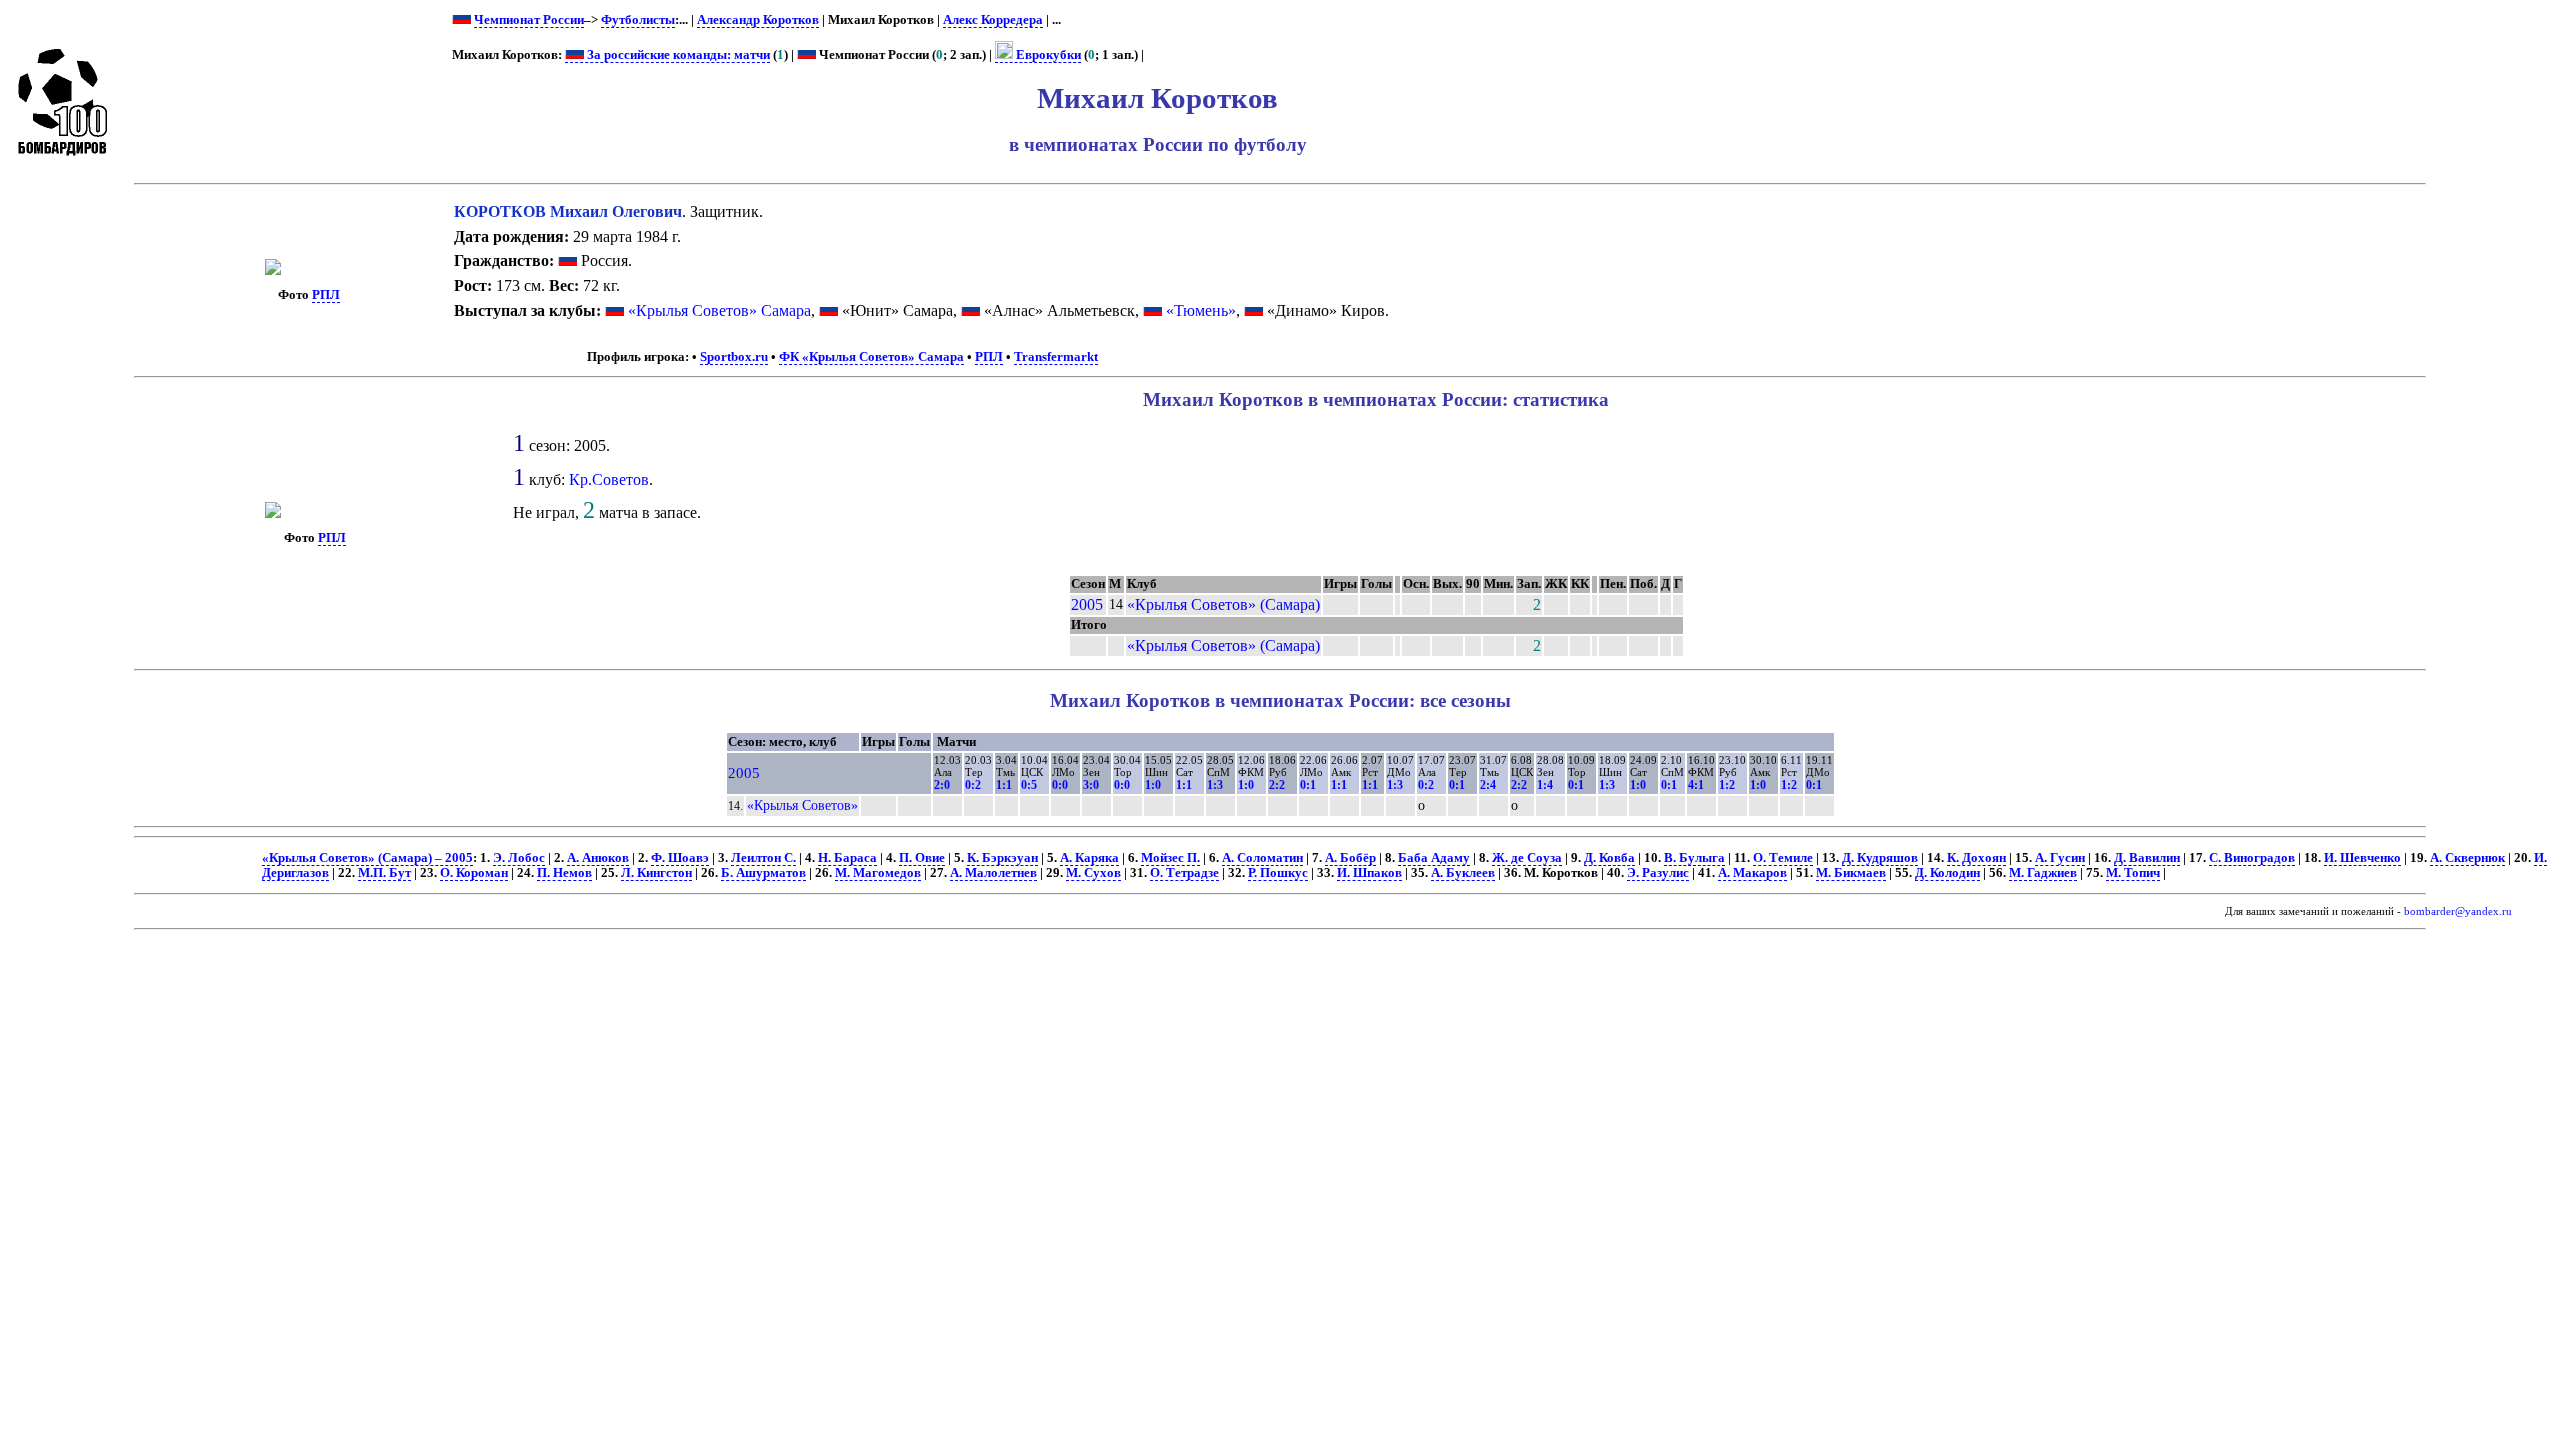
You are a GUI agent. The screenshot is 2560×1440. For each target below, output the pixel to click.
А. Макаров (1752, 873)
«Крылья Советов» (802, 805)
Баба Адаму (1434, 858)
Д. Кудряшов (1880, 858)
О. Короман (474, 873)
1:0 (1153, 785)
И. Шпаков (1369, 873)
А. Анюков (598, 858)
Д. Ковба (1609, 858)
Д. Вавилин (2147, 858)
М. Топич (2133, 873)
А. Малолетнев (993, 873)
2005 (1087, 604)
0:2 (973, 785)
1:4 (1545, 785)
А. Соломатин (1262, 858)
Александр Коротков (758, 20)
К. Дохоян (1976, 858)
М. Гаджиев (2043, 873)
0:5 (1029, 785)
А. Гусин (2060, 858)
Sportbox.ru (734, 357)
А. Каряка (1089, 858)
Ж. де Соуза (1527, 858)
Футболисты (638, 20)
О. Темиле (1783, 858)
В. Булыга (1694, 858)
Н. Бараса (847, 858)
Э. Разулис (1658, 873)
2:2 (1277, 785)
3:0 (1091, 785)
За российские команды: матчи (677, 55)
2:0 (942, 785)
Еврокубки (1047, 55)
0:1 (1308, 785)
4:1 (1696, 785)
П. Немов (564, 873)
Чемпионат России (529, 20)
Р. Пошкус (1278, 873)
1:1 (1004, 785)
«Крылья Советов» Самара (719, 310)
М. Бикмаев (1851, 873)
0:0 (1060, 785)
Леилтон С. (763, 858)
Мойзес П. (1170, 858)
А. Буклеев (1463, 873)
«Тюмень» (1201, 310)
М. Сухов (1093, 873)
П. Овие (922, 858)
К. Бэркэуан (1002, 858)
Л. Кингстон (656, 873)
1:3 (1215, 785)
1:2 (1727, 785)
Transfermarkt (1056, 357)
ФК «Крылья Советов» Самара (871, 357)
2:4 (1488, 785)
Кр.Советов (609, 479)
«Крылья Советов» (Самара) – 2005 (367, 858)
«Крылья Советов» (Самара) (1223, 604)
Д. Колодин (1947, 873)
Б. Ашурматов (763, 873)
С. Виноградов (2252, 858)
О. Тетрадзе (1184, 873)
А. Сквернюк (2467, 858)
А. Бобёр (1350, 858)
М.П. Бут (384, 873)
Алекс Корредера (993, 20)
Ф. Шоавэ (680, 858)
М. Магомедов (878, 873)
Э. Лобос (519, 858)
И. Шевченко (2362, 858)
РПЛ (326, 295)
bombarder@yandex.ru (2458, 911)
